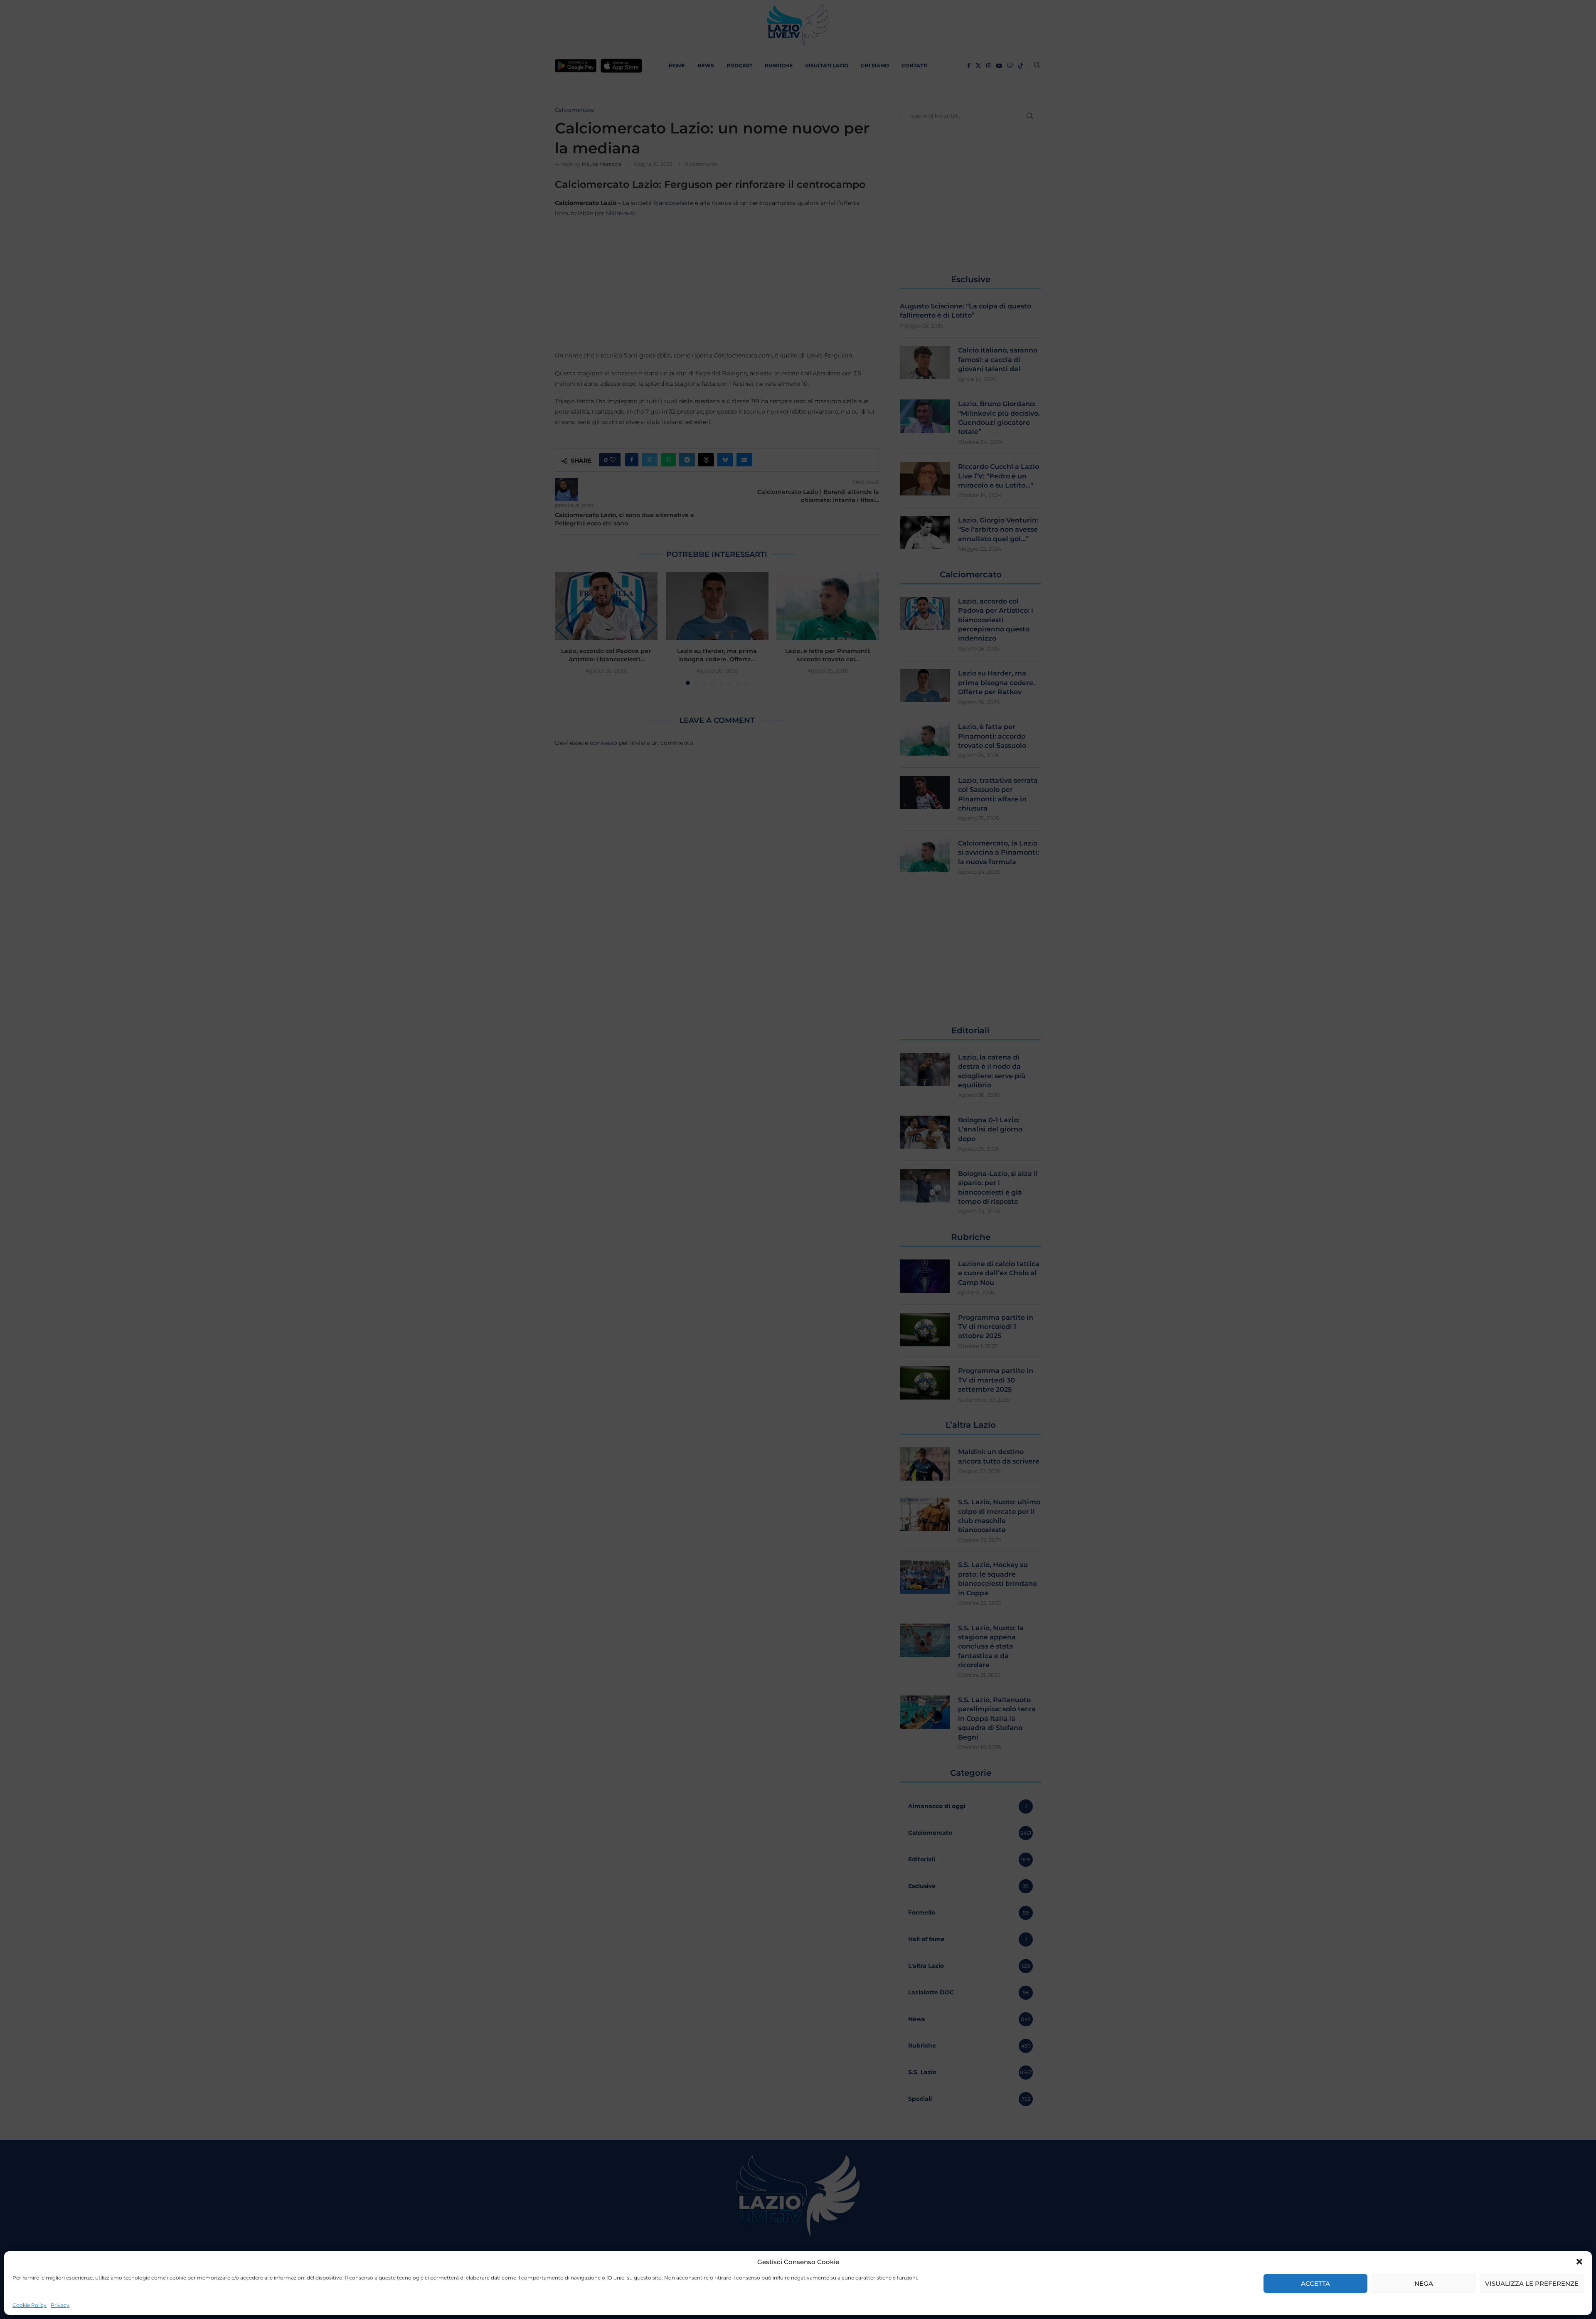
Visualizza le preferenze (1532, 2283)
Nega (1424, 2283)
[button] (1579, 2262)
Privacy (60, 2305)
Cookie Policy (30, 2305)
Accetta (1315, 2283)
